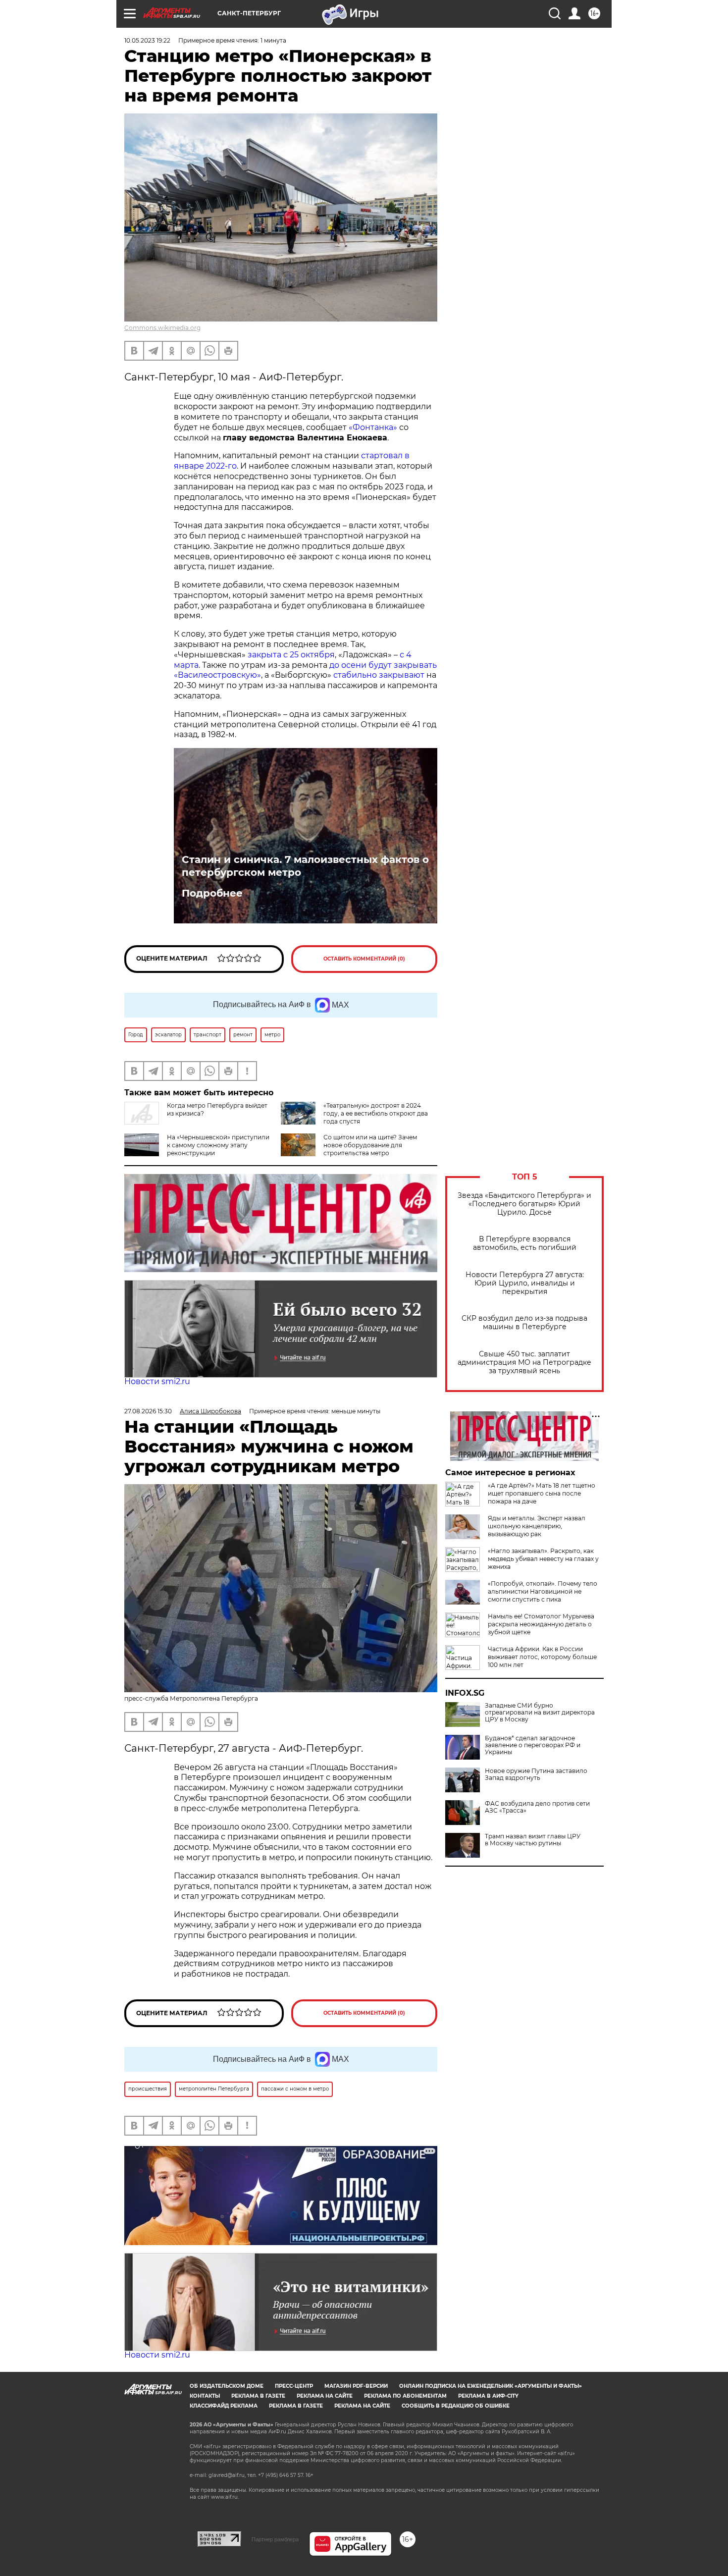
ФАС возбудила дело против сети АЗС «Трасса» (537, 1807)
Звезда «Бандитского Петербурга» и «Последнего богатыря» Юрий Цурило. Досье (524, 1204)
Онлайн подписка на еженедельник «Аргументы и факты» (491, 2386)
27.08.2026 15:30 (148, 1411)
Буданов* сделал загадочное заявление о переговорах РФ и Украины (533, 1745)
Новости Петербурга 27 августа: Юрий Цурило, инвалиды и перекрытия (525, 1283)
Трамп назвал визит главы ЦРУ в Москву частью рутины (533, 1840)
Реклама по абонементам (405, 2396)
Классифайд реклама (224, 2406)
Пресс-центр (294, 2386)
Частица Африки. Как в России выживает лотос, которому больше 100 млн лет (542, 1657)
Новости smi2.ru (157, 1381)
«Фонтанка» (373, 427)
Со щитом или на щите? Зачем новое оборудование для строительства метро (370, 1145)
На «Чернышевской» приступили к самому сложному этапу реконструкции (218, 1145)
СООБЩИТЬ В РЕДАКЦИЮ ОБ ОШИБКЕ (456, 2406)
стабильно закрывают (379, 675)
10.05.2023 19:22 (147, 40)
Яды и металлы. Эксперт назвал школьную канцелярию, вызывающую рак (537, 1526)
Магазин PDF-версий (356, 2386)
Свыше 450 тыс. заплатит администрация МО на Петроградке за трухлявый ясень (524, 1363)
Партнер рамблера (275, 2539)
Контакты (205, 2396)
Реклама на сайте (325, 2396)
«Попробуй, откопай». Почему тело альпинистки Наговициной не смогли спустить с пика (543, 1591)
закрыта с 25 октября (291, 655)
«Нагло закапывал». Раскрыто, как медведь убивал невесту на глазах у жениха (543, 1559)
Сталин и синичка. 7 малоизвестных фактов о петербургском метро (305, 866)
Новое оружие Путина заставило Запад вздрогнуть (536, 1774)
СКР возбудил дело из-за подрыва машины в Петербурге (524, 1323)
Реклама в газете (258, 2396)
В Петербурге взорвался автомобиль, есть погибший (525, 1243)
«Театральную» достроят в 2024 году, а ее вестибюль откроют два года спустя (376, 1113)
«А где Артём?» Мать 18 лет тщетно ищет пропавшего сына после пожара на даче (542, 1493)
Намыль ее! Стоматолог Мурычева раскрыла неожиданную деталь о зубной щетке (541, 1624)
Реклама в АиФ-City (488, 2396)
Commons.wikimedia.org (162, 328)
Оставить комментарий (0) (364, 959)
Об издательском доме (227, 2386)
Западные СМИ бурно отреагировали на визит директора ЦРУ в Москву (540, 1713)
